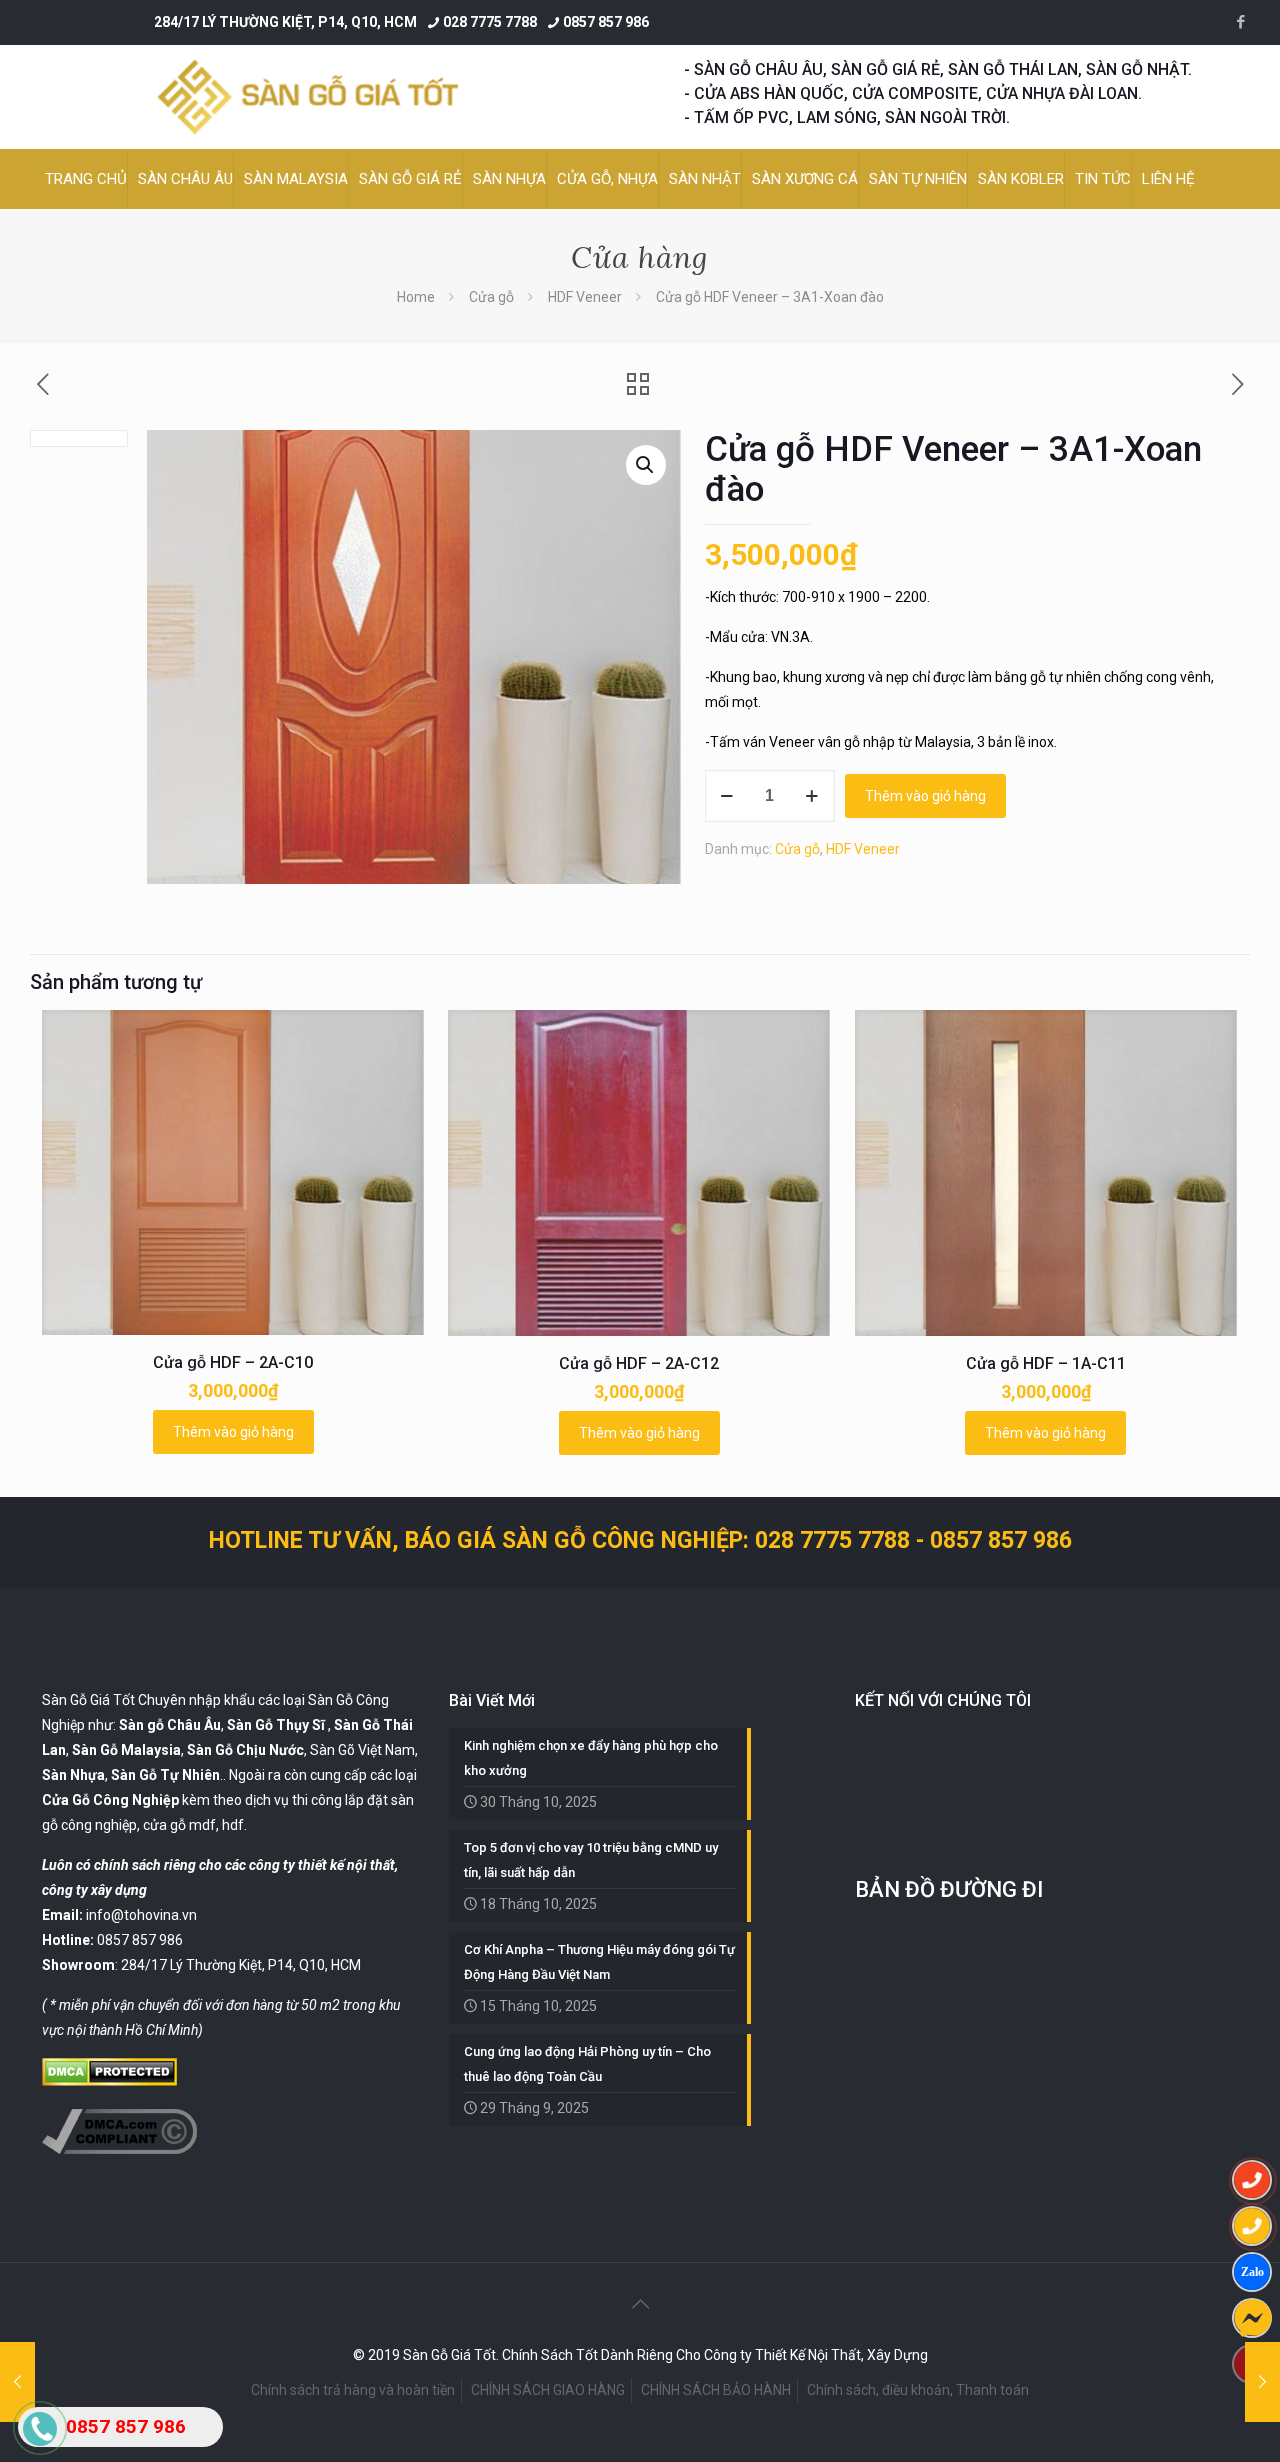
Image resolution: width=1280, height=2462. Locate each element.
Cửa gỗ (491, 297)
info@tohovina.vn (141, 1915)
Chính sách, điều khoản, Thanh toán (918, 2390)
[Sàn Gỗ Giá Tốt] (308, 97)
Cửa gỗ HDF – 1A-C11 (1046, 1363)
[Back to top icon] (640, 2304)
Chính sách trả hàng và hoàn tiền (353, 2390)
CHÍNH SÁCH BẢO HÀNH (716, 2390)
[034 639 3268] (1252, 2226)
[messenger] (1252, 2318)
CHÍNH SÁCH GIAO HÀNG (548, 2390)
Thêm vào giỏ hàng (925, 796)
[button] (646, 465)
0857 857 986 (606, 22)
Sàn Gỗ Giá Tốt (88, 1700)
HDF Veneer (585, 297)
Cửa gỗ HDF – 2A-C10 (233, 1362)
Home (416, 297)
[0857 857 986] (1252, 2180)
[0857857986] (1252, 2272)
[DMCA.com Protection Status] (109, 2081)
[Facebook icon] (1240, 22)
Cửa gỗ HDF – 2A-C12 (639, 1363)
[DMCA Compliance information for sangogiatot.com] (119, 2149)
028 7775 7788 (490, 22)
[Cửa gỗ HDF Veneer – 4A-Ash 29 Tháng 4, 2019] (1262, 2382)
